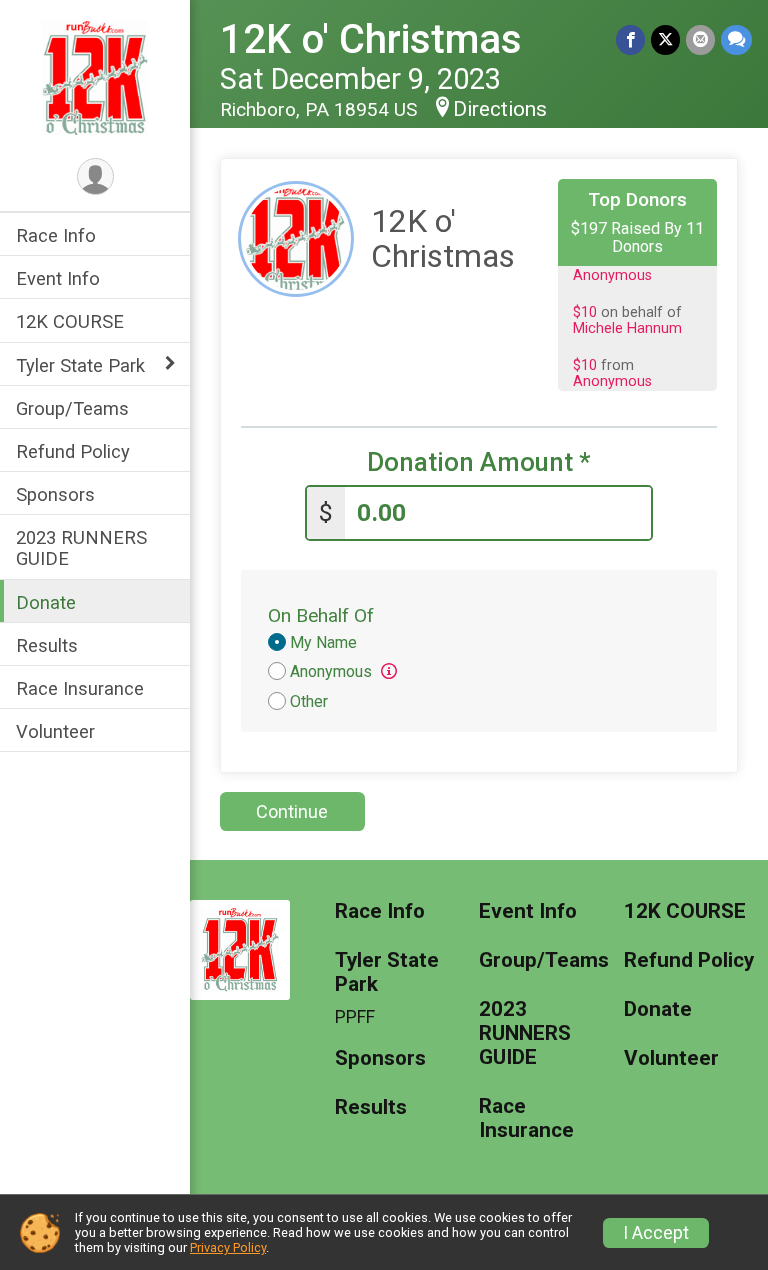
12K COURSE (70, 321)
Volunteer (55, 731)
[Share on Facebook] (630, 39)
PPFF (355, 1017)
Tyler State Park (80, 365)
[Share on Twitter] (665, 39)
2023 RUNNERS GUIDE (81, 548)
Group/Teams (72, 408)
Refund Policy (73, 451)
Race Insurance (80, 688)
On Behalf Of (321, 615)
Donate (46, 602)
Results (47, 645)
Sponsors (55, 494)
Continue (292, 811)
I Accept (656, 1233)
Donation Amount (479, 462)
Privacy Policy (228, 1247)
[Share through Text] (736, 39)
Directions (500, 109)
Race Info (56, 235)
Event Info (58, 278)
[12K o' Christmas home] (95, 77)
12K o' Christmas (371, 39)
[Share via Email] (700, 39)
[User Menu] (95, 176)
